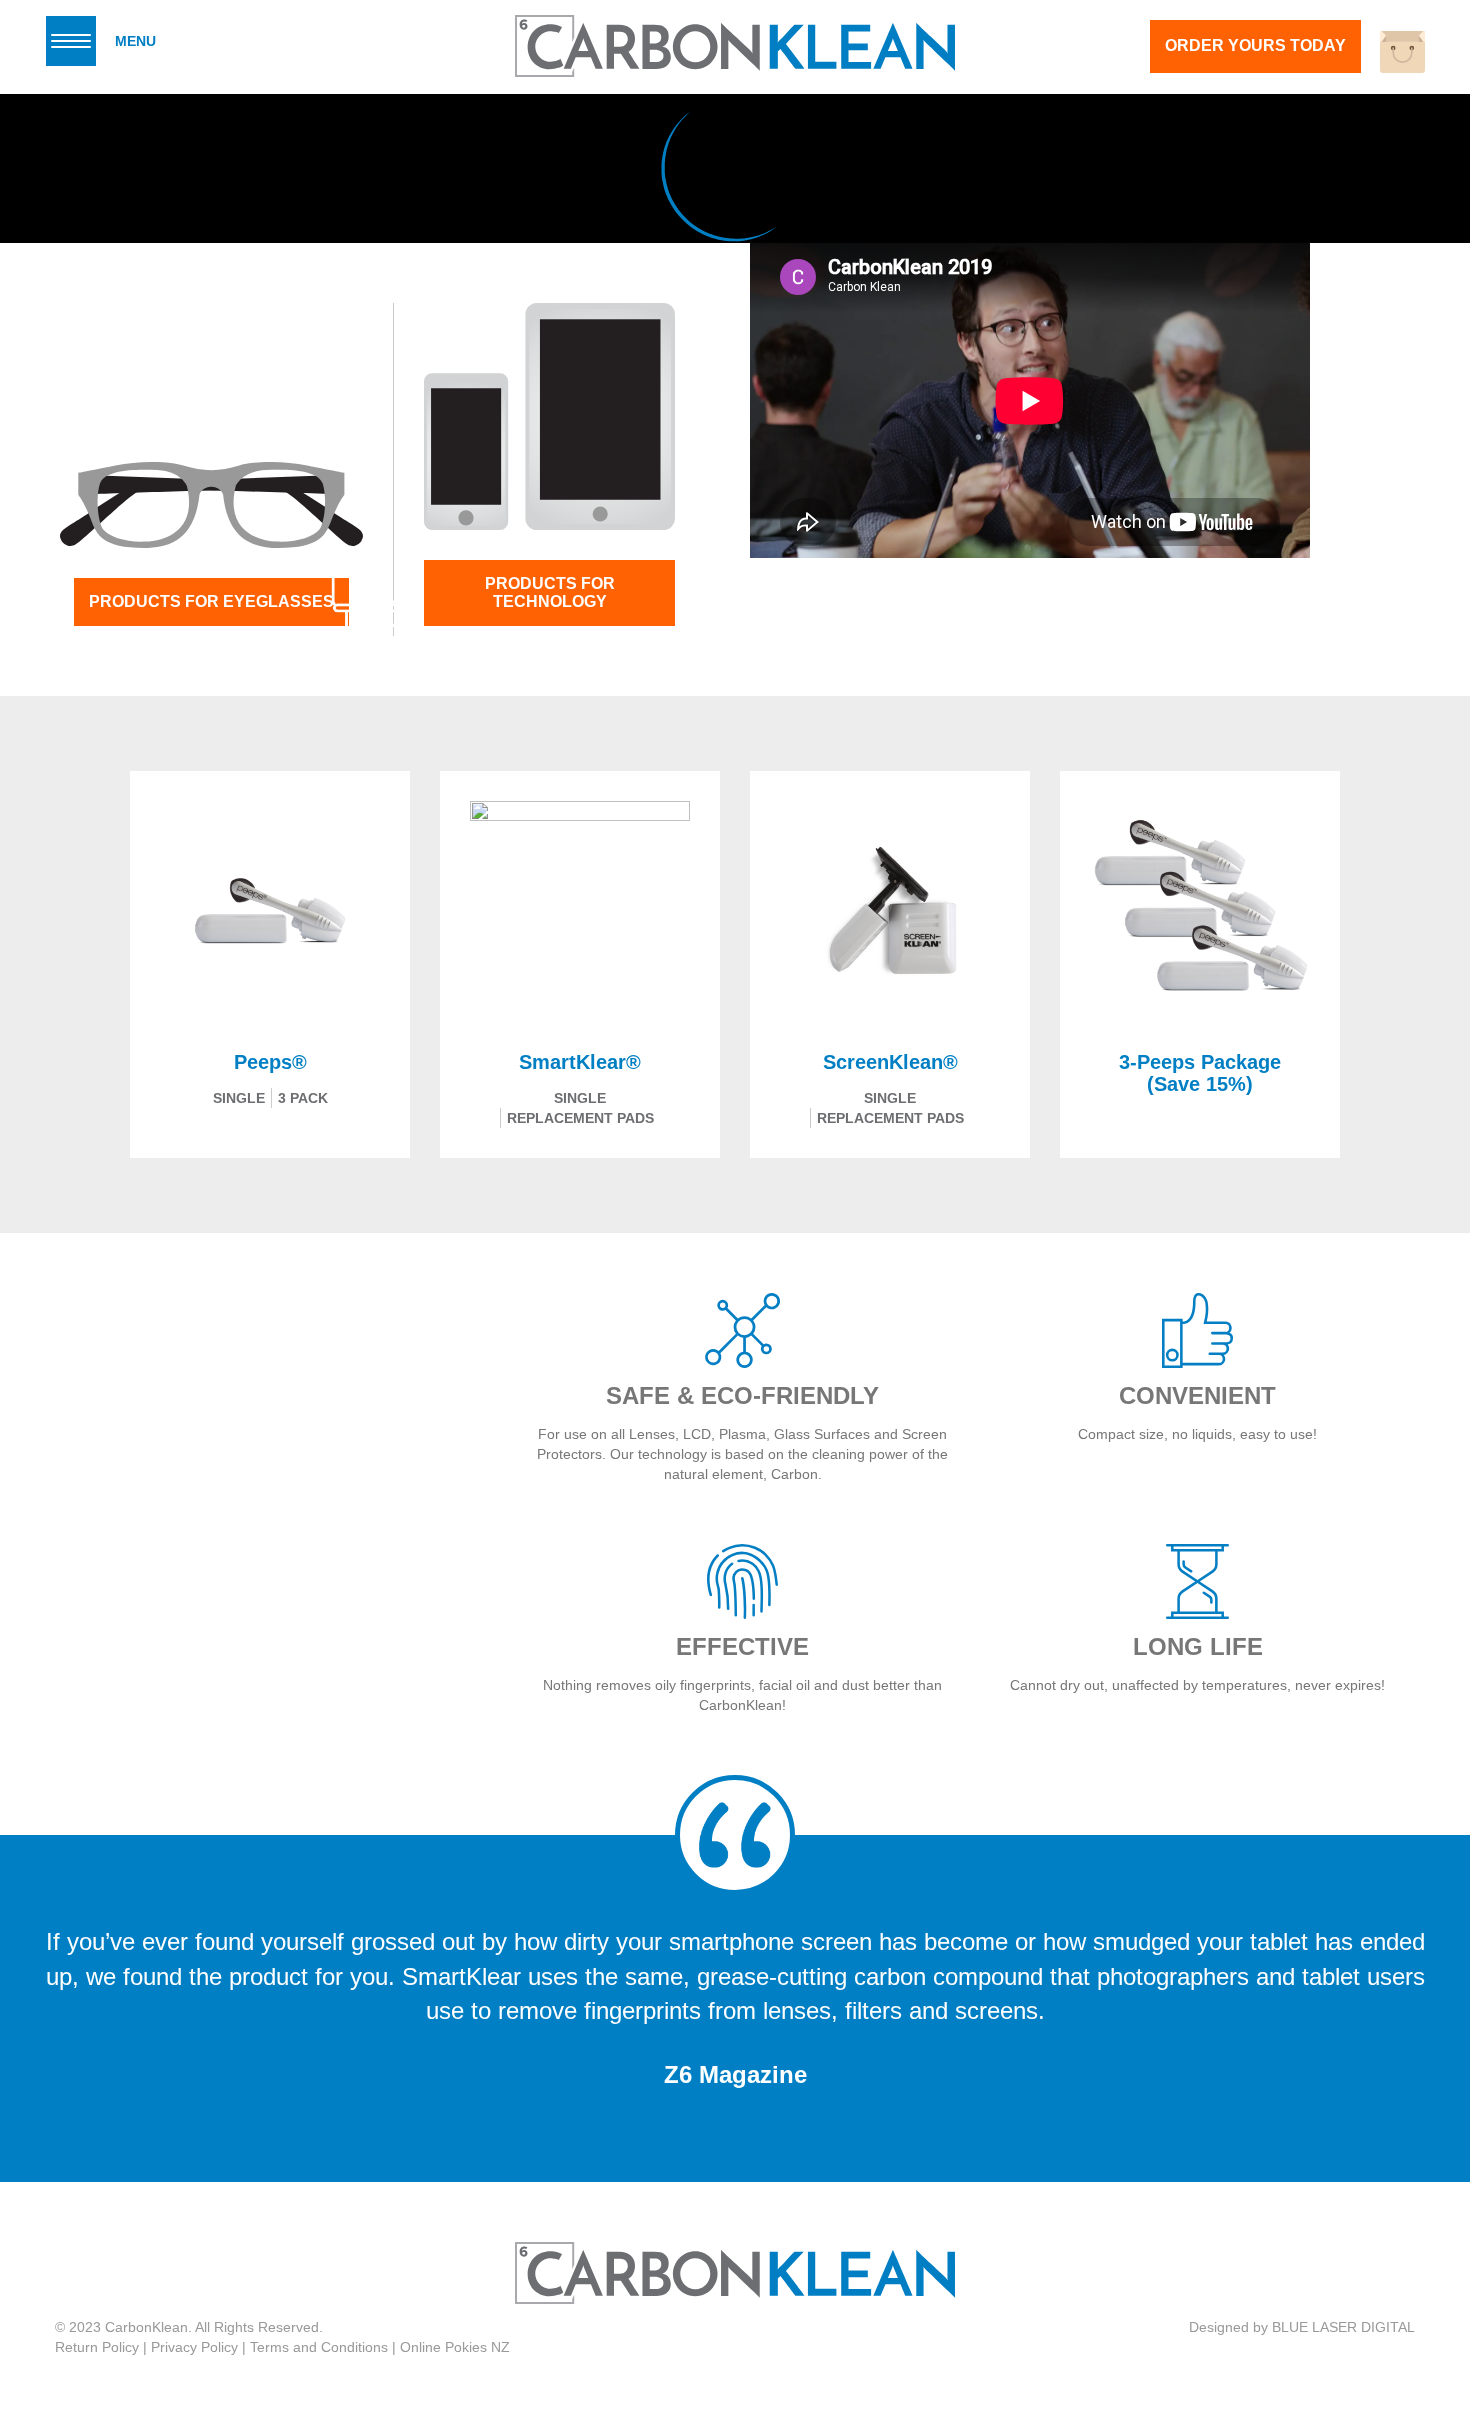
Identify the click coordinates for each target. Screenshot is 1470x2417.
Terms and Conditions (319, 2347)
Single (239, 1098)
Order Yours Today (1255, 45)
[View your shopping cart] (1402, 52)
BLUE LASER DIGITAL (1343, 2327)
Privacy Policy (194, 2347)
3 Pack (303, 1098)
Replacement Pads (580, 1118)
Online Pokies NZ (455, 2347)
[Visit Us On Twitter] (1414, 2297)
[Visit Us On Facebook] (1389, 2297)
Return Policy (97, 2347)
